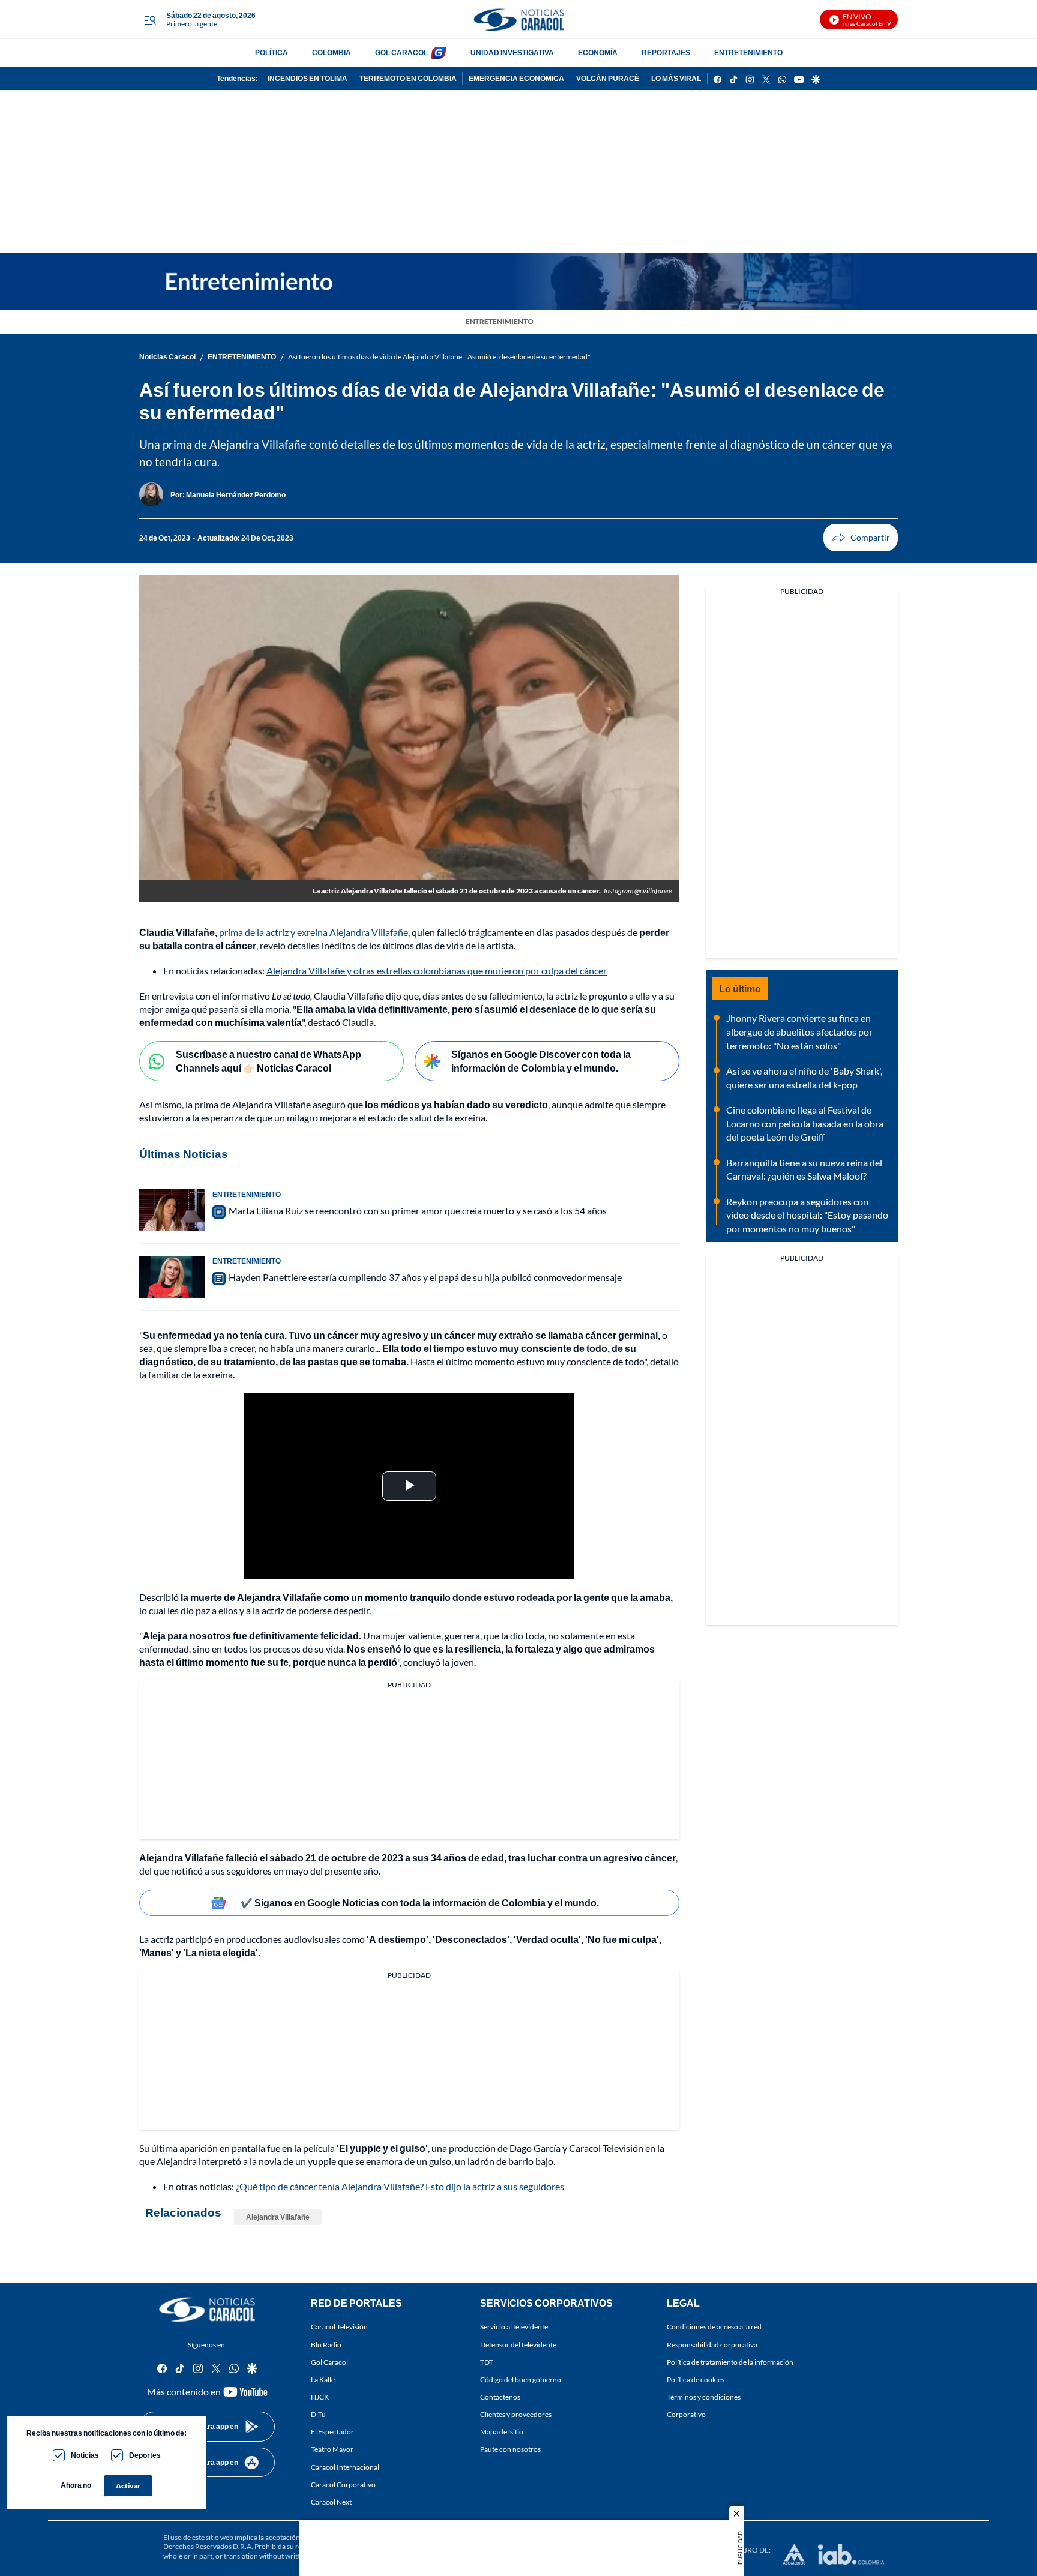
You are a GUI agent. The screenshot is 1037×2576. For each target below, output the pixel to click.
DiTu (318, 2414)
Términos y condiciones (704, 2397)
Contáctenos (500, 2397)
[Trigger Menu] (150, 20)
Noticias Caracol (167, 357)
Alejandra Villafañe (278, 2217)
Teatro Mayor (332, 2449)
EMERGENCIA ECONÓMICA (516, 78)
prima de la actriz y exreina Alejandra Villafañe (313, 932)
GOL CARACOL (401, 53)
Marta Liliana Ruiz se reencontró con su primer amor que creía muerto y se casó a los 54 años (418, 1211)
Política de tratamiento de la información (730, 2362)
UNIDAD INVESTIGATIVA (512, 53)
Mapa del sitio (502, 2432)
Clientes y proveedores (516, 2414)
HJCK (320, 2397)
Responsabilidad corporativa (712, 2345)
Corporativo (686, 2414)
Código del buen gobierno (521, 2379)
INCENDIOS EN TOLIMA (308, 78)
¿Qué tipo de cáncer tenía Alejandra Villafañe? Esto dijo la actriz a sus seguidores (400, 2186)
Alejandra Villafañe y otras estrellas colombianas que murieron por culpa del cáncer (437, 971)
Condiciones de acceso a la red (714, 2327)
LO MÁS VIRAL (676, 78)
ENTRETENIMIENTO (748, 53)
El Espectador (332, 2432)
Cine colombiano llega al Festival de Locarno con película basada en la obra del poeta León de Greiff (805, 1123)
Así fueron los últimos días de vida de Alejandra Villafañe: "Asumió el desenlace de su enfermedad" (439, 357)
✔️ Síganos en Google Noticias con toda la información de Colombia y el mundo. (420, 1902)
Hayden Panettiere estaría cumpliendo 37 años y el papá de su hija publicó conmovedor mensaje (425, 1277)
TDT (487, 2362)
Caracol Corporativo (343, 2484)
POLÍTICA (272, 53)
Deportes (145, 2455)
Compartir (861, 538)
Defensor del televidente (518, 2345)
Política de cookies (696, 2379)
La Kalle (323, 2379)
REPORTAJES (666, 53)
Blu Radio (326, 2345)
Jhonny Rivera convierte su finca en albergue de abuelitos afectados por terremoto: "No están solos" (799, 1031)
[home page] (518, 20)
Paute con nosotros (510, 2449)
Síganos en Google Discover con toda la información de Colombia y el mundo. (541, 1061)
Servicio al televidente (514, 2327)
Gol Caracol (329, 2362)
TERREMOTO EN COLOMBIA (408, 78)
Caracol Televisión (339, 2327)
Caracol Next (331, 2502)
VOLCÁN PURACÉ (608, 78)
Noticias (85, 2455)
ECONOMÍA (598, 53)
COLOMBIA (332, 53)
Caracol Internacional (345, 2466)
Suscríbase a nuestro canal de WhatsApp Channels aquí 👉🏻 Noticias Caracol (269, 1061)
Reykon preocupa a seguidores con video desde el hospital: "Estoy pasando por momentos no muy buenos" (807, 1215)
